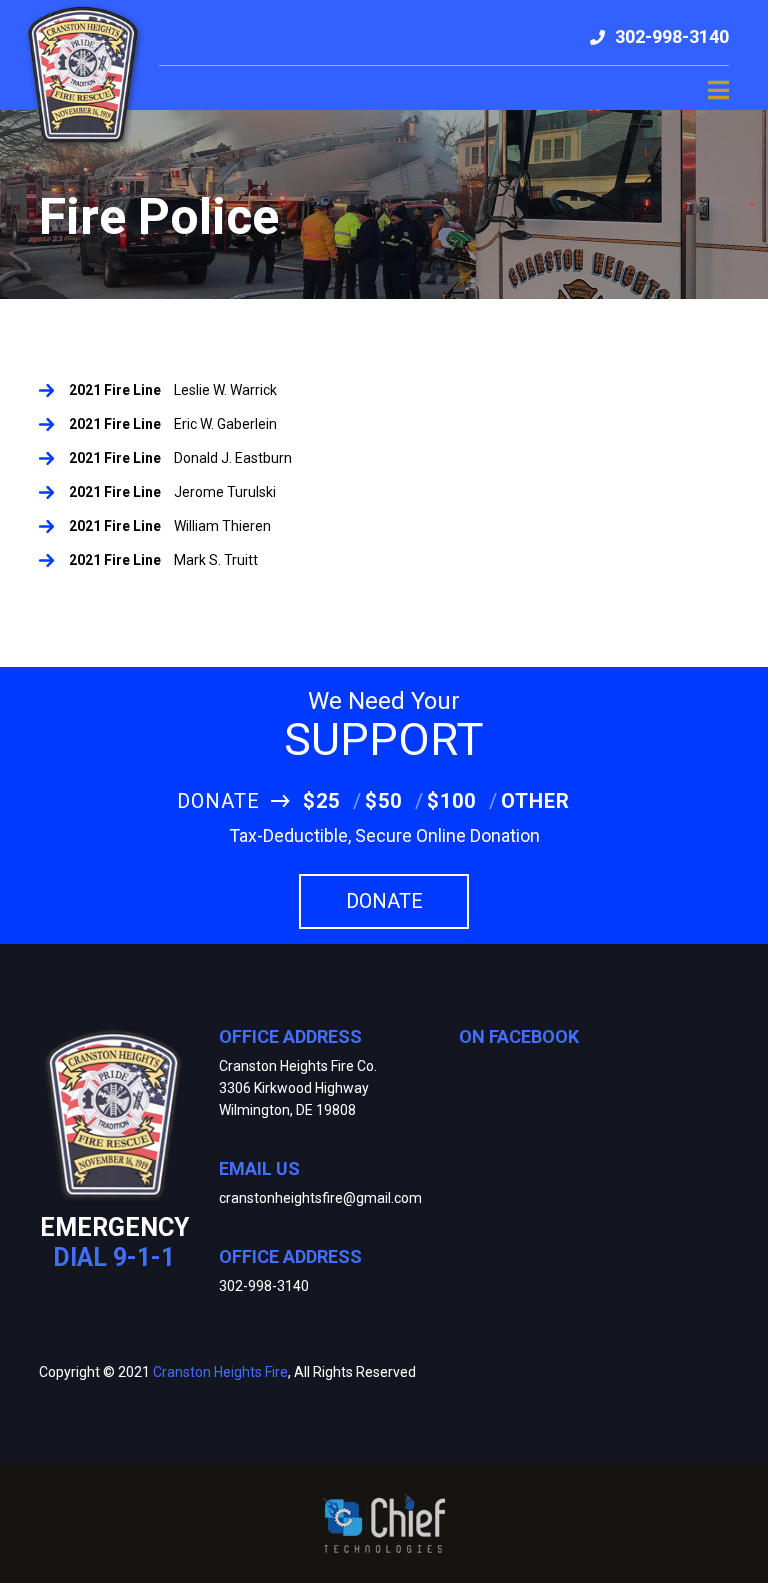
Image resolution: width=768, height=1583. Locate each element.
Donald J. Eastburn (233, 458)
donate (384, 901)
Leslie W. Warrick (225, 390)
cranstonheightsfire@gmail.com (320, 1198)
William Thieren (222, 526)
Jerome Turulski (225, 492)
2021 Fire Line (115, 390)
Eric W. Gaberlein (225, 424)
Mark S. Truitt (216, 560)
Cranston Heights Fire (220, 1372)
